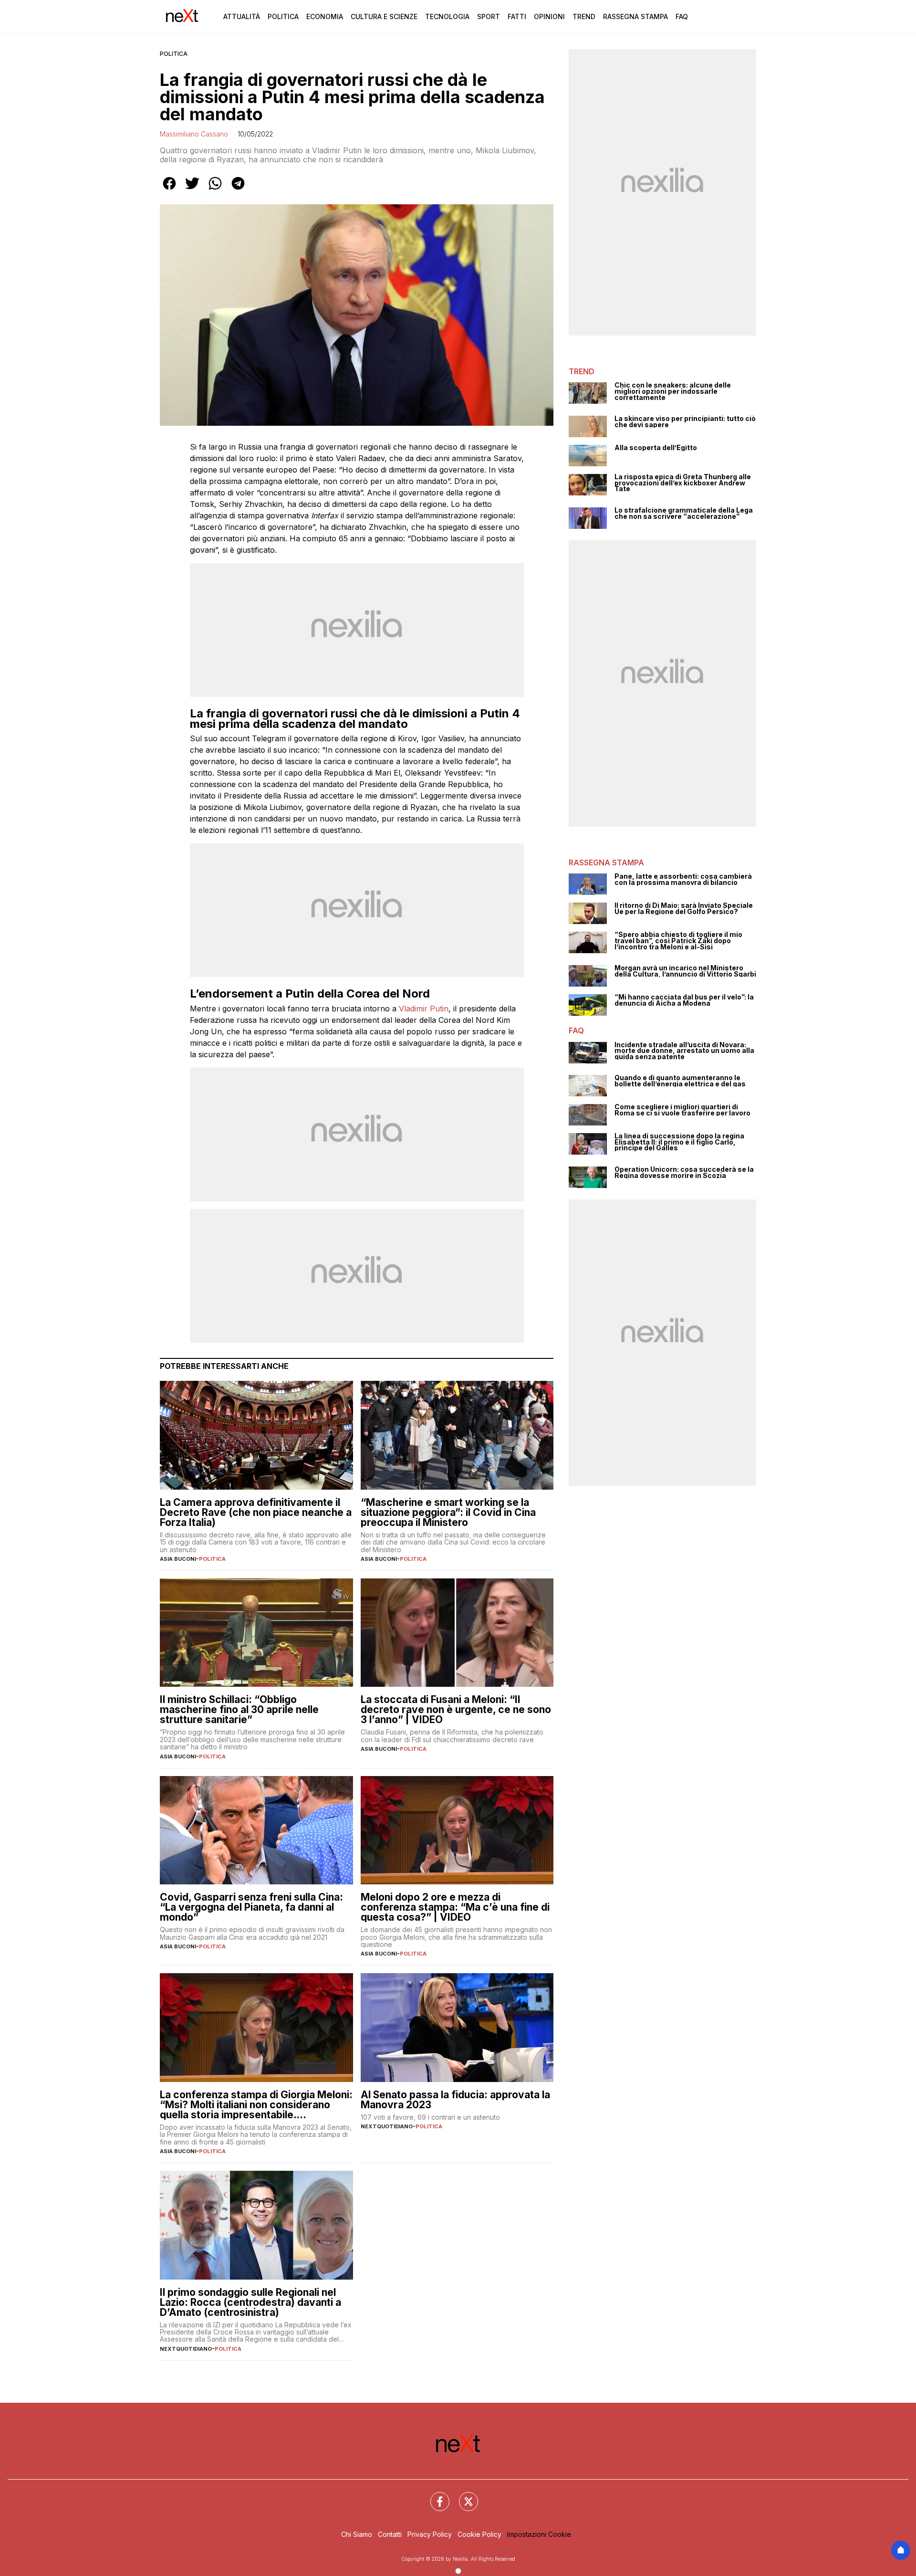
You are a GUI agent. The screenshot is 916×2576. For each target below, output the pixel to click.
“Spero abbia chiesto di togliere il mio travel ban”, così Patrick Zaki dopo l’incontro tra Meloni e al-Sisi (678, 941)
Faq (682, 16)
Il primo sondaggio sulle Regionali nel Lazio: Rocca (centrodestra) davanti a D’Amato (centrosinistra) (250, 2302)
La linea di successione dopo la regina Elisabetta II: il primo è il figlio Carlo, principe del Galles (679, 1142)
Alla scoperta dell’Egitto (656, 448)
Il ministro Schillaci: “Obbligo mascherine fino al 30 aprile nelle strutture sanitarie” (239, 1709)
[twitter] (192, 190)
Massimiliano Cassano (194, 134)
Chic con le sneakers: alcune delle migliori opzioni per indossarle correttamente (673, 391)
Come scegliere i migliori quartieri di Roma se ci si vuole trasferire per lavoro (682, 1110)
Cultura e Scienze (384, 16)
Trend (584, 16)
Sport (489, 16)
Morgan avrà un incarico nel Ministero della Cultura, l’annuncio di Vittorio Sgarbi (685, 971)
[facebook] (169, 190)
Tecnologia (447, 16)
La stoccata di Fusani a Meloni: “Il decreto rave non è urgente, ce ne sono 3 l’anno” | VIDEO (456, 1709)
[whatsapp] (215, 190)
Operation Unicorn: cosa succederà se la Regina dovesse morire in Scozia (684, 1172)
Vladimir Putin (424, 1009)
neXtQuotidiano (387, 2126)
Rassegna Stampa (635, 16)
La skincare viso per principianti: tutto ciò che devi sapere (685, 422)
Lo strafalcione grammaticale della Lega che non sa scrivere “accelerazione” (684, 513)
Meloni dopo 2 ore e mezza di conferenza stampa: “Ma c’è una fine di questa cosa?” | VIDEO (455, 1907)
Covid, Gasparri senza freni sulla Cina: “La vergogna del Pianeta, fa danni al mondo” (251, 1907)
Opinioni (549, 16)
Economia (325, 16)
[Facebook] (434, 2496)
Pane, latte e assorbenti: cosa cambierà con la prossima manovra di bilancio (683, 879)
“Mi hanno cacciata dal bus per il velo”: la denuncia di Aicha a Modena (684, 1000)
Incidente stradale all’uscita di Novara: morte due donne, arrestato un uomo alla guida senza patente (684, 1051)
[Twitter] (463, 2496)
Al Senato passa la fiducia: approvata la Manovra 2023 (455, 2100)
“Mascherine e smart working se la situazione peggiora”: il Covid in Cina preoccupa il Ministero (448, 1512)
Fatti (517, 16)
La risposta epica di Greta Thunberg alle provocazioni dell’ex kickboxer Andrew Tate (683, 483)
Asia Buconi (178, 1559)
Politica (283, 16)
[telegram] (238, 190)
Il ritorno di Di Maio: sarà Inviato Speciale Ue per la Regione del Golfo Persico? (684, 909)
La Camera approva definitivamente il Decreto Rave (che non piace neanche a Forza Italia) (256, 1512)
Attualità (242, 16)
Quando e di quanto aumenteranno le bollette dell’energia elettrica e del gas (680, 1081)
